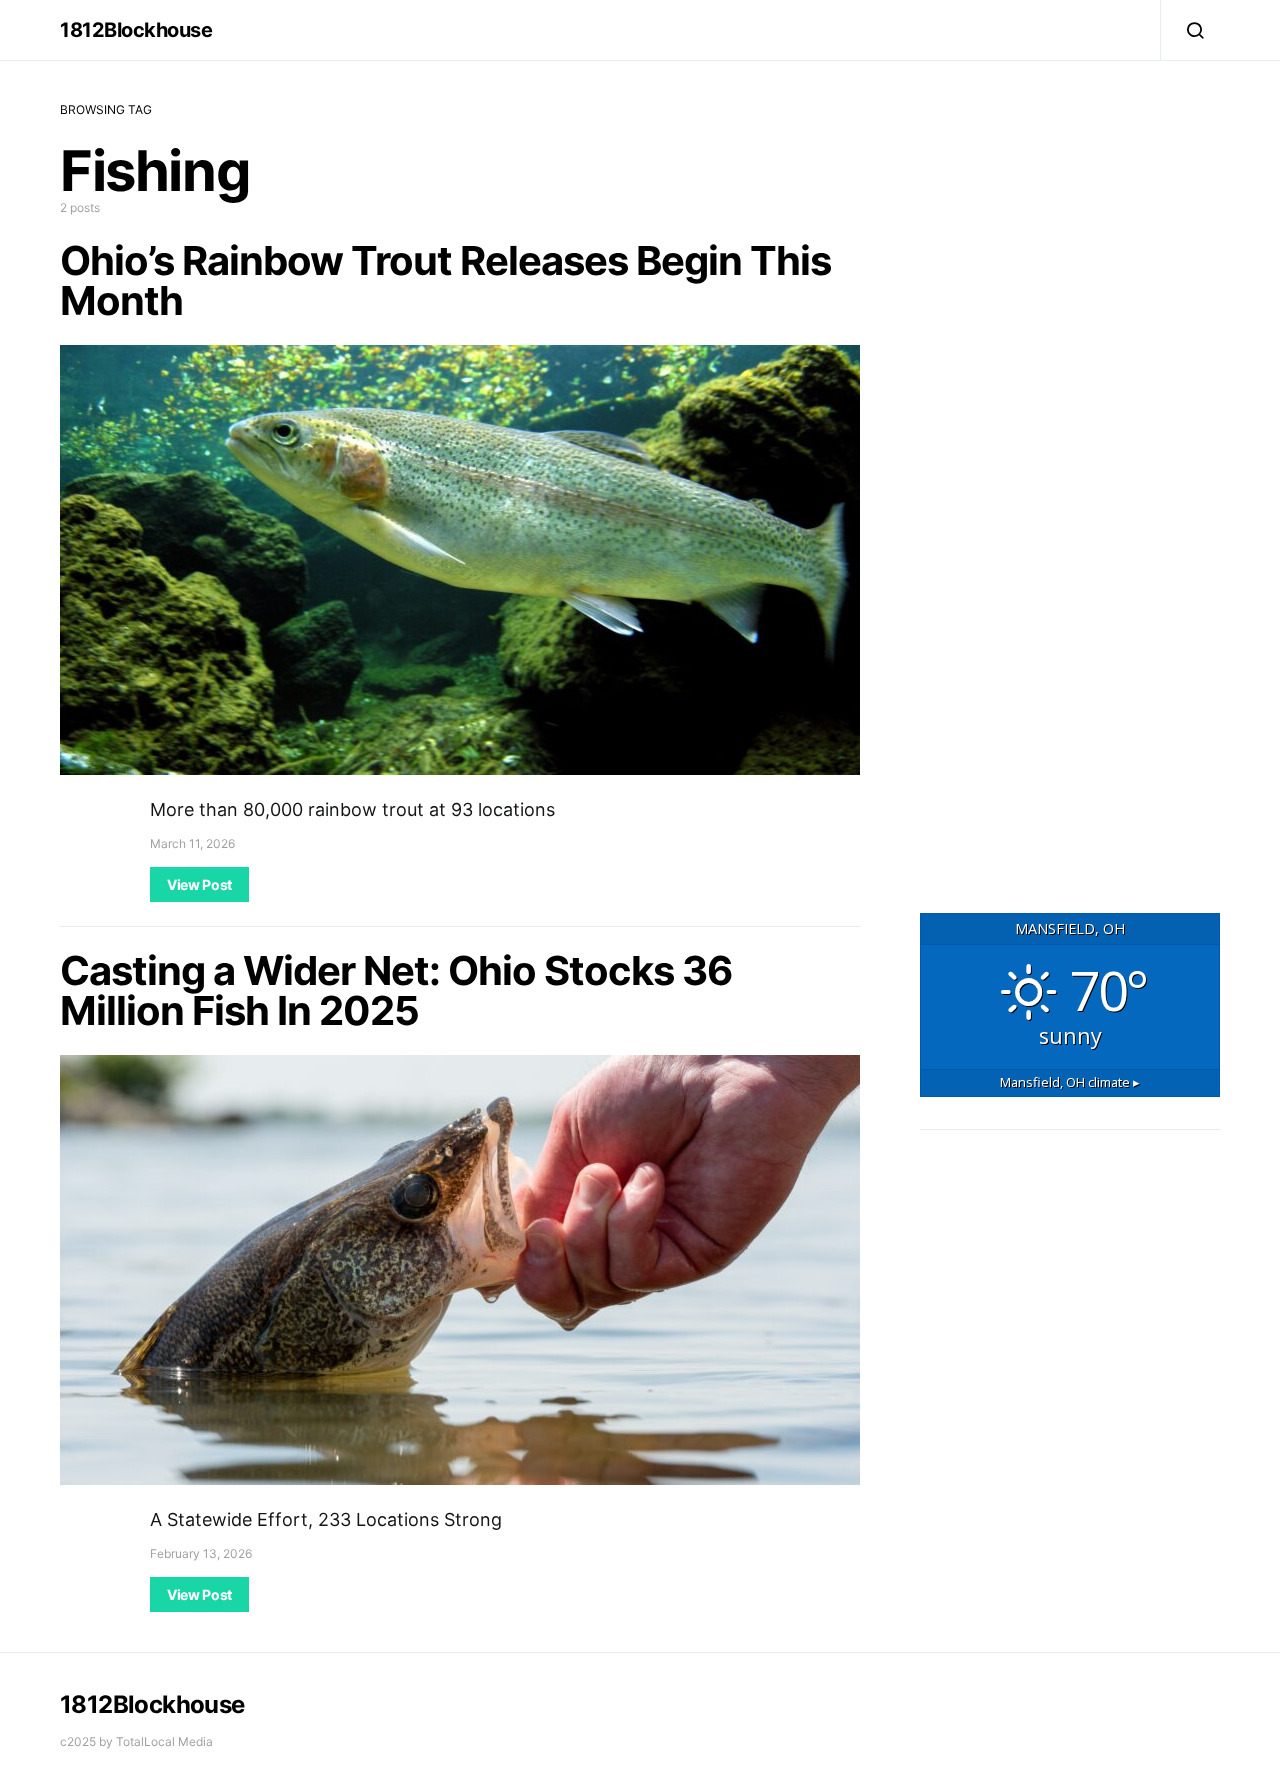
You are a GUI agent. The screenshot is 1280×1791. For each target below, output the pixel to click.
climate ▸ (1070, 1082)
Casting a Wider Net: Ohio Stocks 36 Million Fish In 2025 (396, 990)
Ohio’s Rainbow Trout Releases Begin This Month (445, 280)
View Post (199, 884)
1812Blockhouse (136, 30)
